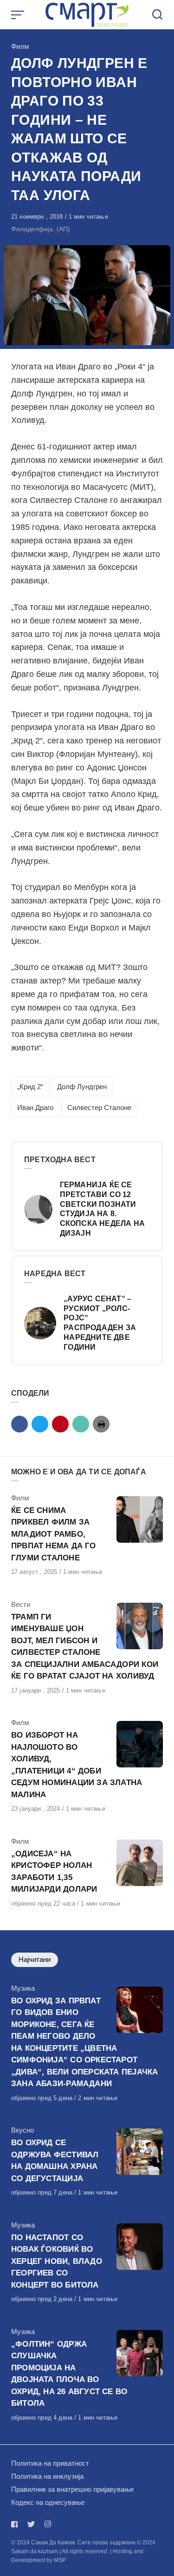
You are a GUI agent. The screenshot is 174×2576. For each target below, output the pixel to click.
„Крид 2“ (30, 1087)
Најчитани (35, 1959)
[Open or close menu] (19, 15)
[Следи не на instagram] (48, 2524)
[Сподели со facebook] (19, 1424)
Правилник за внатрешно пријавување (72, 2489)
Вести (21, 1604)
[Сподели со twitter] (40, 1424)
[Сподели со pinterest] (60, 1424)
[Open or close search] (157, 15)
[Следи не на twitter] (31, 2524)
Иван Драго (35, 1107)
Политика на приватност (50, 2463)
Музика (23, 1988)
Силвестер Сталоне (99, 1107)
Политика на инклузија (47, 2476)
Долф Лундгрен (82, 1087)
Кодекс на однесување (48, 2502)
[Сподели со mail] (81, 1424)
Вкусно (23, 2130)
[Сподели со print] (101, 1424)
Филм (20, 46)
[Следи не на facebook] (16, 2524)
